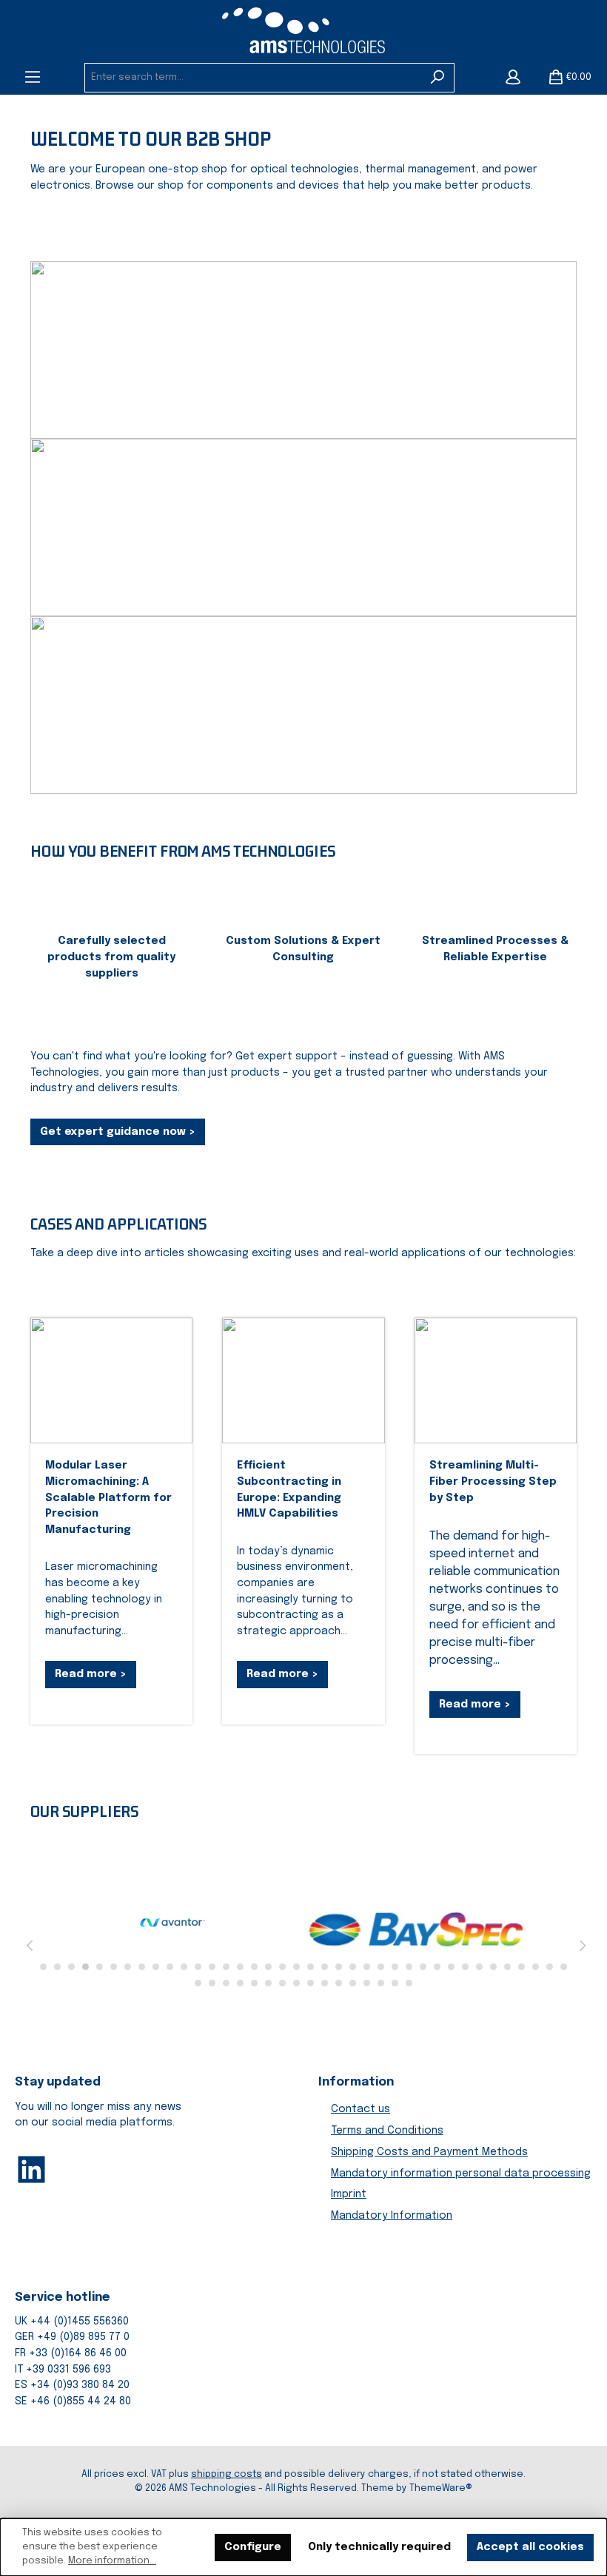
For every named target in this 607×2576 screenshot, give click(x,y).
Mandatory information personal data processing (461, 2174)
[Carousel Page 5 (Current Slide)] (100, 1967)
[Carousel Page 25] (381, 1967)
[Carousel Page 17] (268, 1967)
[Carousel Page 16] (254, 1967)
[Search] (438, 78)
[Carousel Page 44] (268, 1983)
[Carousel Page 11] (184, 1967)
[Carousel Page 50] (353, 1983)
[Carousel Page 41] (226, 1983)
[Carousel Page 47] (311, 1983)
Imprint (349, 2194)
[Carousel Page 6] (114, 1967)
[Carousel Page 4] (85, 1967)
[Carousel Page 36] (536, 1967)
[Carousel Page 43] (254, 1983)
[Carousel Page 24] (367, 1967)
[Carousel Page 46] (296, 1983)
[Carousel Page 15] (240, 1967)
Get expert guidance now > (118, 1132)
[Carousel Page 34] (507, 1967)
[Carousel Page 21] (325, 1967)
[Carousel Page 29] (437, 1967)
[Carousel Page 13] (212, 1967)
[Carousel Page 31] (465, 1967)
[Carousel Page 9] (156, 1967)
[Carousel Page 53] (395, 1983)
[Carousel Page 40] (212, 1983)
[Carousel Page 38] (564, 1967)
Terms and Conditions (387, 2131)
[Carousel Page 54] (409, 1983)
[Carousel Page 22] (339, 1967)
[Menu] (33, 78)
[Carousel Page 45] (282, 1983)
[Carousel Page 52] (381, 1983)
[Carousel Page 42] (240, 1983)
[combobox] (253, 78)
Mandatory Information (392, 2216)
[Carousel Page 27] (409, 1967)
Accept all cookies (530, 2547)
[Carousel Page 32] (479, 1967)
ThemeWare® (441, 2488)
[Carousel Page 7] (128, 1967)
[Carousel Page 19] (296, 1967)
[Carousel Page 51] (367, 1983)
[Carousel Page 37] (550, 1967)
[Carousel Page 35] (522, 1967)
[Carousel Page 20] (311, 1967)
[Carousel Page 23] (353, 1967)
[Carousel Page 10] (170, 1967)
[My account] (513, 78)
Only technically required (379, 2547)
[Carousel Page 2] (57, 1967)
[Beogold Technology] (288, 1926)
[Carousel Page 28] (423, 1967)
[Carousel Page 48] (325, 1983)
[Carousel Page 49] (339, 1983)
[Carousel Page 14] (226, 1967)
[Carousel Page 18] (282, 1967)
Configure (253, 2547)
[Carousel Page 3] (71, 1967)
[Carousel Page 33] (493, 1967)
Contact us (360, 2109)
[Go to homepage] (303, 30)
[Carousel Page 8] (142, 1967)
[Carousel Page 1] (43, 1967)
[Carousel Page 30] (451, 1967)
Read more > (91, 1674)
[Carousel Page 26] (395, 1967)
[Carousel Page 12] (198, 1967)
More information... (112, 2561)
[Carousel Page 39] (198, 1983)
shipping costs (227, 2474)
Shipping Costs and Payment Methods (429, 2152)
